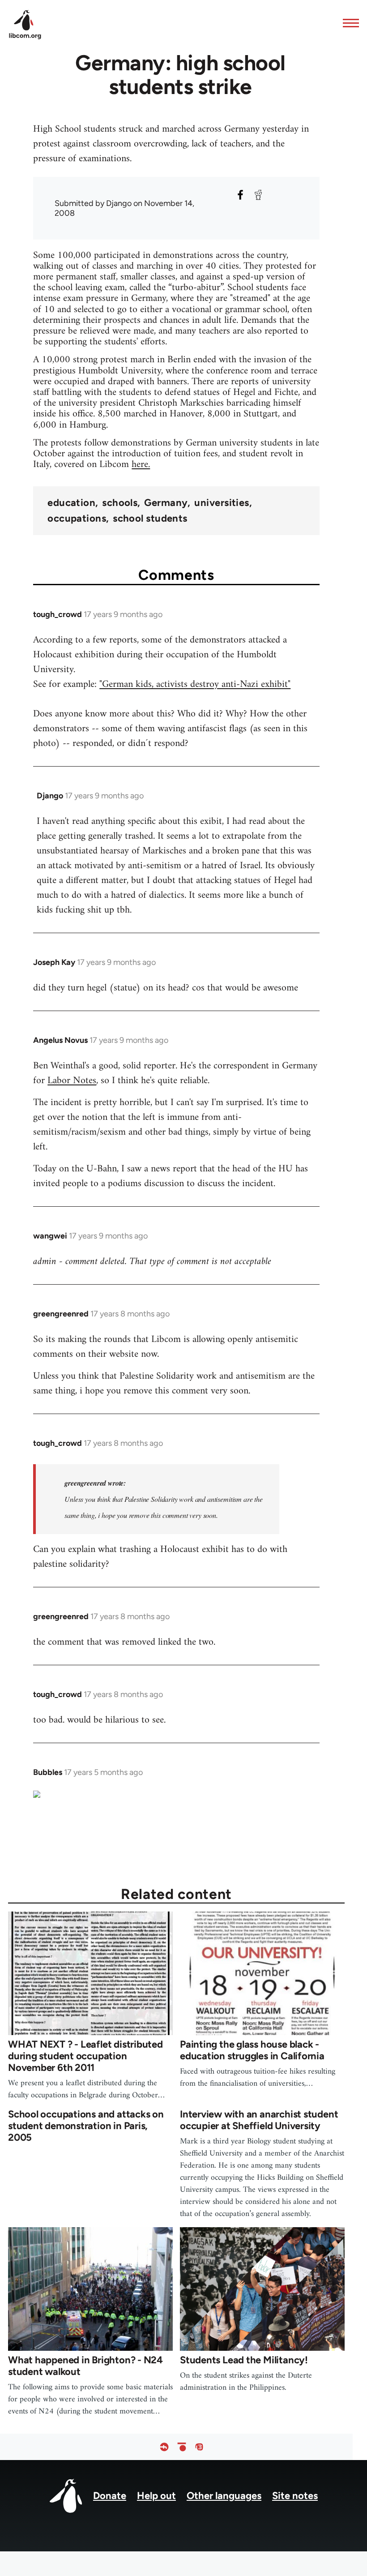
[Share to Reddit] (258, 195)
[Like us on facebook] (164, 2447)
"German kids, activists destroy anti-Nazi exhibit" (195, 684)
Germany (166, 503)
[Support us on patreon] (182, 2447)
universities (222, 503)
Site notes (295, 2496)
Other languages (224, 2496)
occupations (77, 519)
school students (150, 519)
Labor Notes (72, 1081)
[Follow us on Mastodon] (199, 2447)
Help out (156, 2496)
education (71, 503)
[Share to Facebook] (240, 195)
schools (120, 503)
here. (141, 465)
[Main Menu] (348, 23)
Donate (110, 2496)
